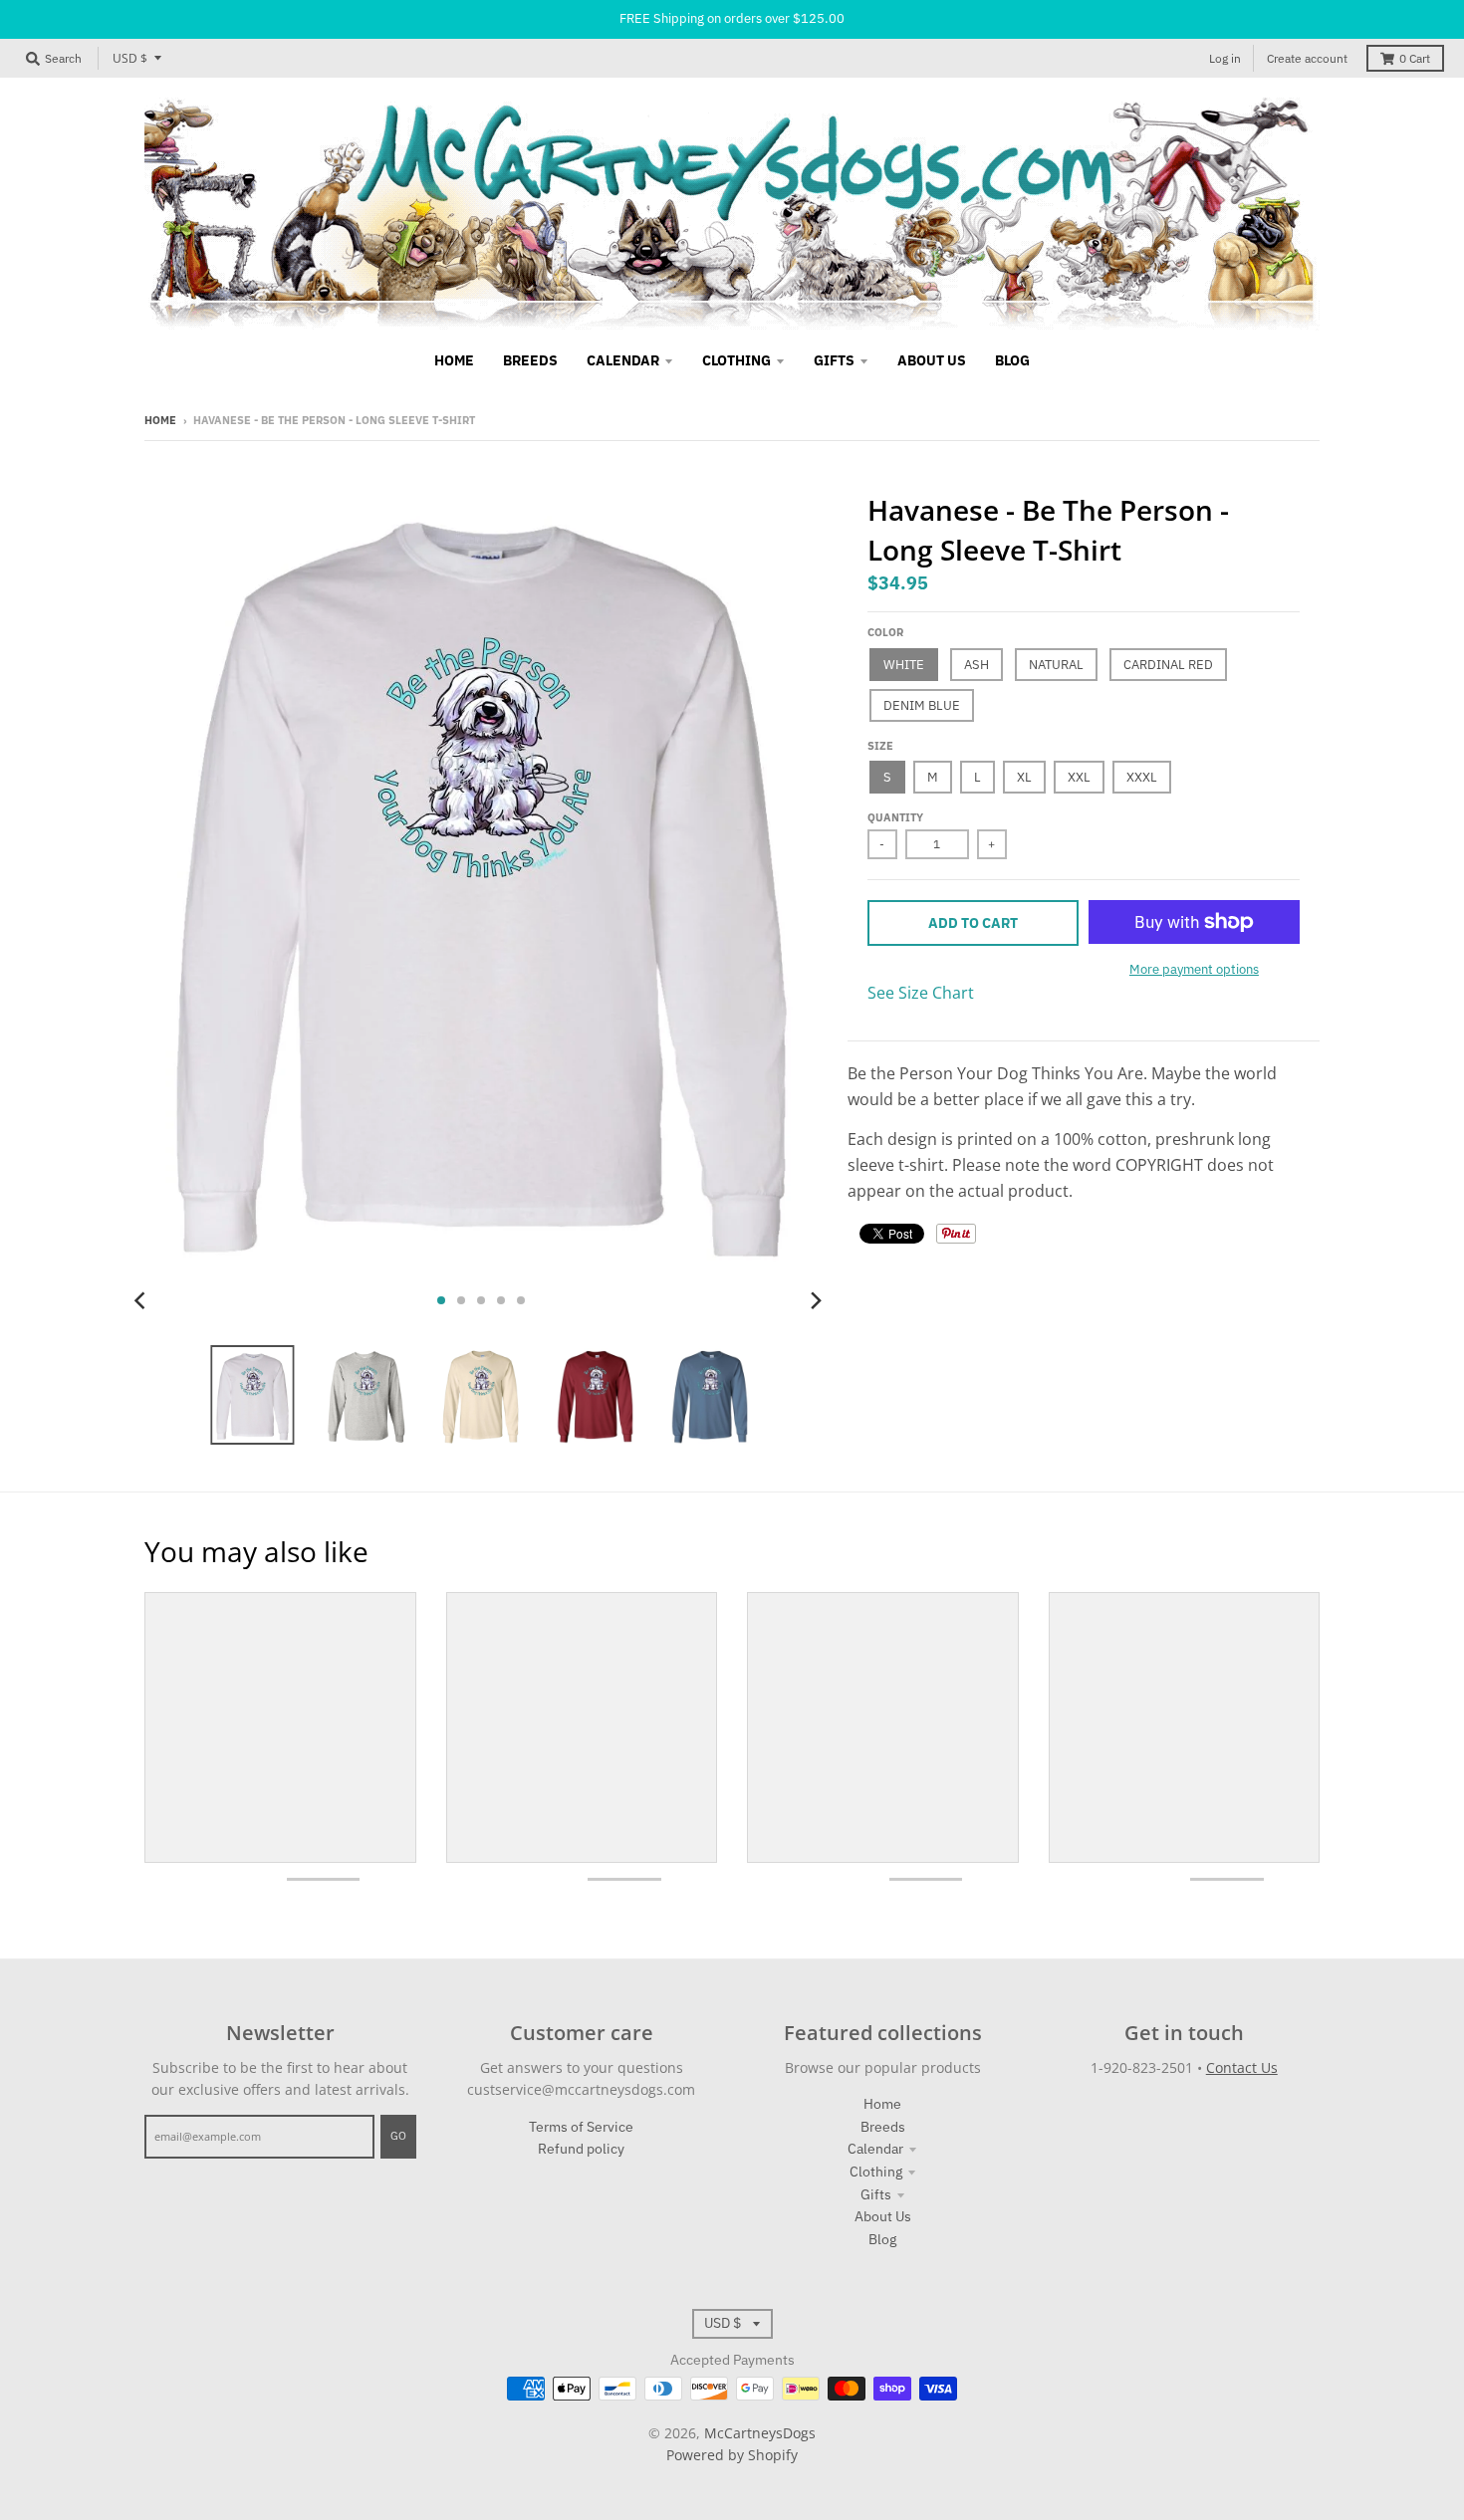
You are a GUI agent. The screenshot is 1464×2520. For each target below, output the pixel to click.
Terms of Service (581, 2127)
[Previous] (142, 1300)
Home (160, 420)
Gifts (876, 2194)
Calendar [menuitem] (623, 360)
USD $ (130, 58)
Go (398, 2136)
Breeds (883, 2127)
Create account (1307, 58)
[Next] (816, 1300)
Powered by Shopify (732, 2455)
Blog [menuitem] (1012, 360)
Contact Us (1242, 2067)
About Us (883, 2216)
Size (880, 746)
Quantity (895, 817)
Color (885, 632)
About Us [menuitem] (932, 360)
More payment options (1194, 969)
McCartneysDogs (760, 2433)
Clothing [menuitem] (736, 360)
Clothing (876, 2172)
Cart (1415, 58)
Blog (882, 2239)
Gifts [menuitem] (834, 360)
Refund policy (581, 2149)
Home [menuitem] (454, 360)
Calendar (875, 2149)
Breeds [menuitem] (530, 360)
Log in (1225, 58)
